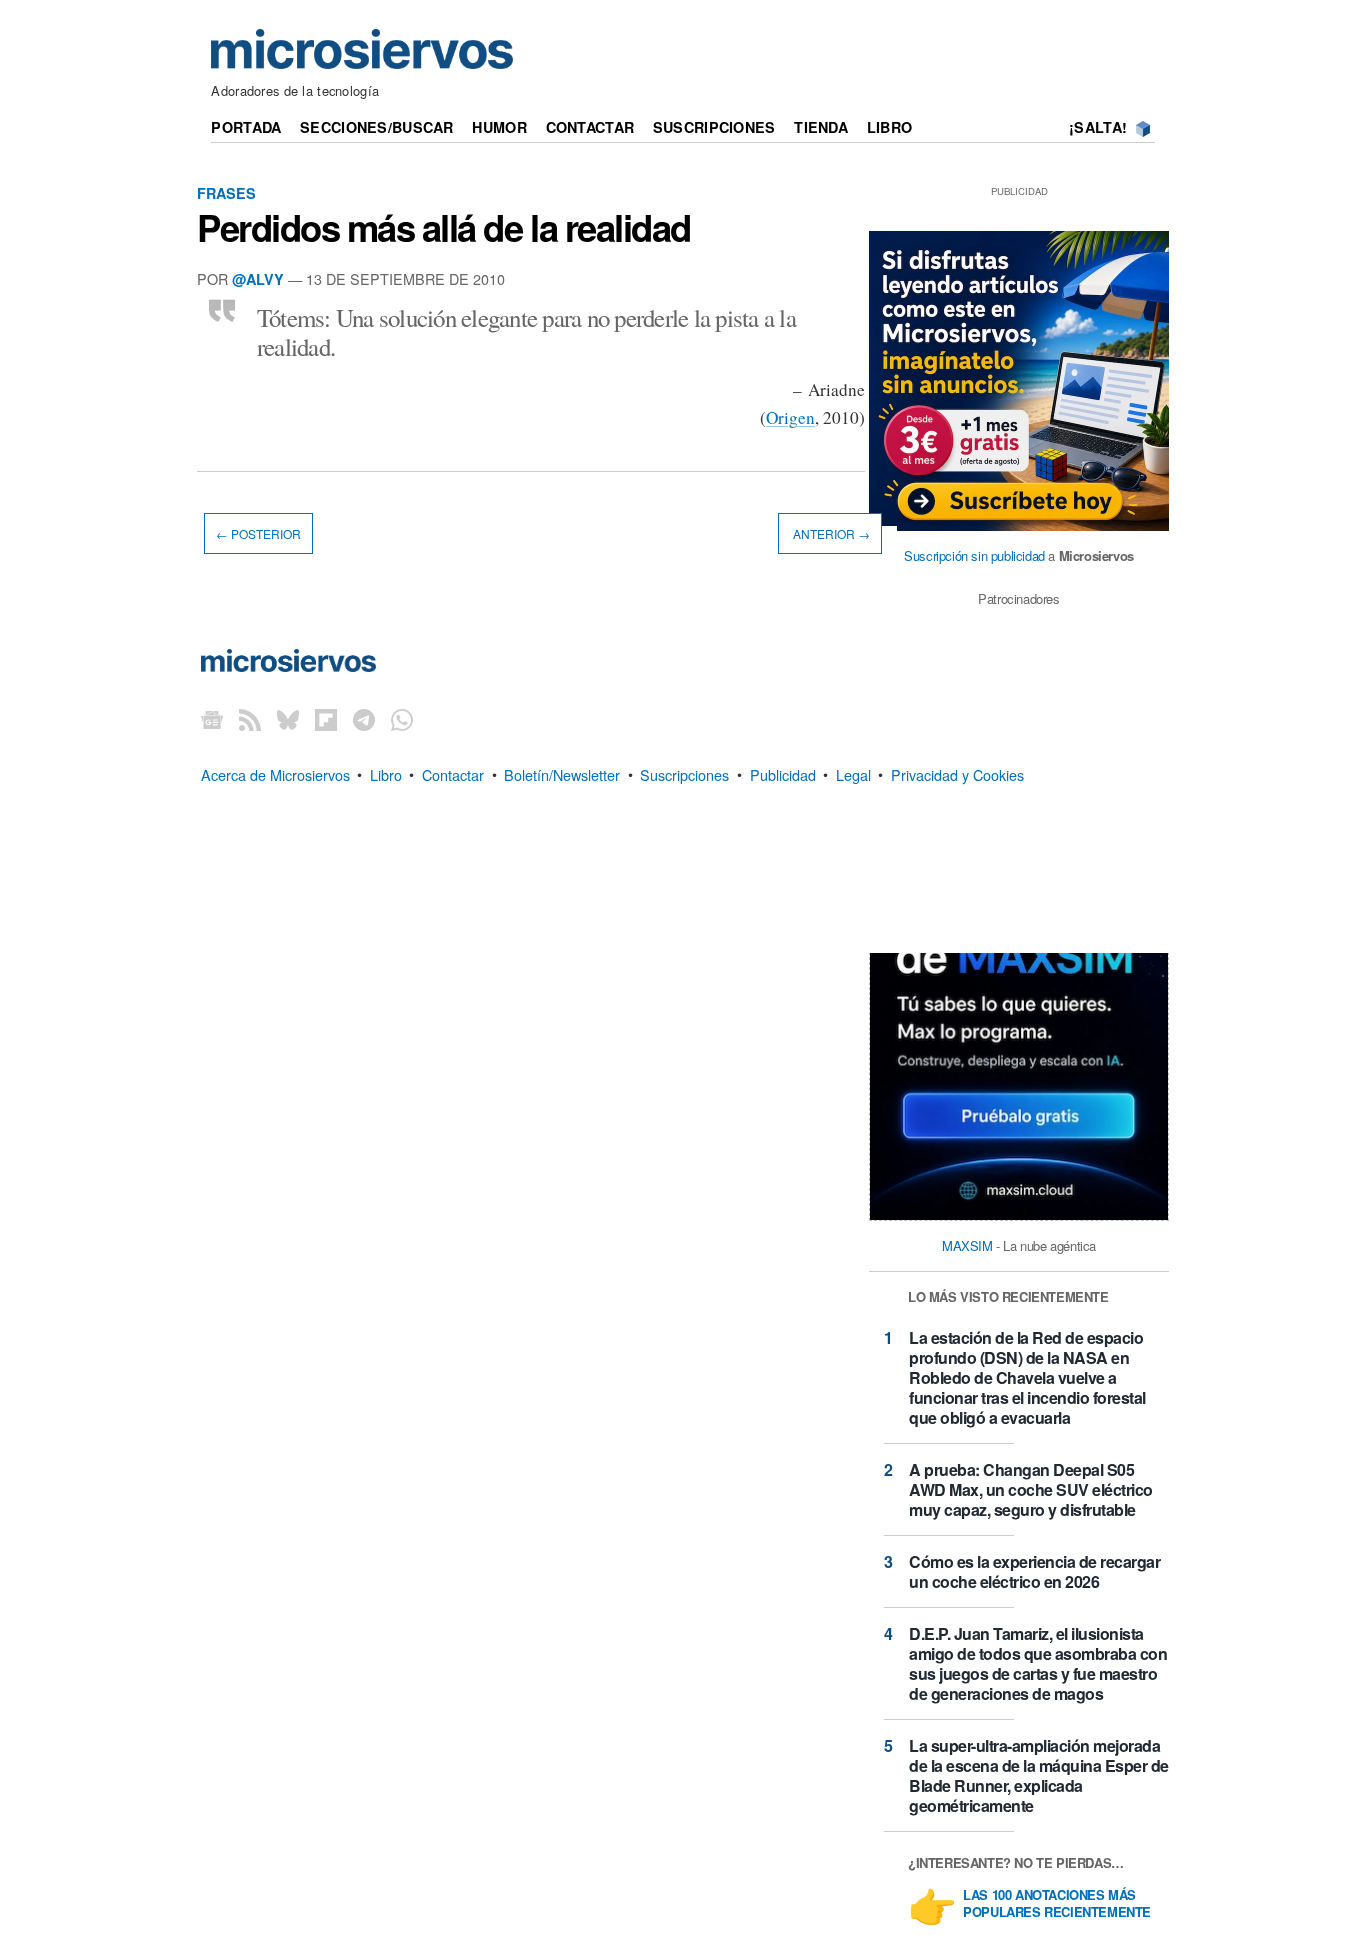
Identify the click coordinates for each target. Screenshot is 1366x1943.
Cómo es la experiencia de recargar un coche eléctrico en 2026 (1034, 1571)
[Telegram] (364, 718)
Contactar (590, 127)
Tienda (821, 127)
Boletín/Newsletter (562, 773)
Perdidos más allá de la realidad (444, 227)
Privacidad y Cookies (957, 773)
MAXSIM (967, 1245)
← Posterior (258, 533)
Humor (499, 127)
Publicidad (783, 773)
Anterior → (830, 533)
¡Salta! (1098, 127)
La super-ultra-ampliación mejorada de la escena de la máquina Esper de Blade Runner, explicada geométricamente (1039, 1775)
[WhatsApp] (402, 718)
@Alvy (258, 279)
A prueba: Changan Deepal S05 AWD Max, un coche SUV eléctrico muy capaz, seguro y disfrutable (1031, 1489)
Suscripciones (714, 127)
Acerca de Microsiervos (275, 773)
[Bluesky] (288, 718)
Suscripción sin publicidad (974, 555)
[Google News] (212, 718)
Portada (246, 127)
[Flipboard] (326, 718)
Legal (853, 773)
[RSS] (250, 718)
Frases (226, 193)
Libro (889, 127)
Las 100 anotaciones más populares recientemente (1057, 1904)
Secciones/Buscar (377, 127)
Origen (790, 417)
